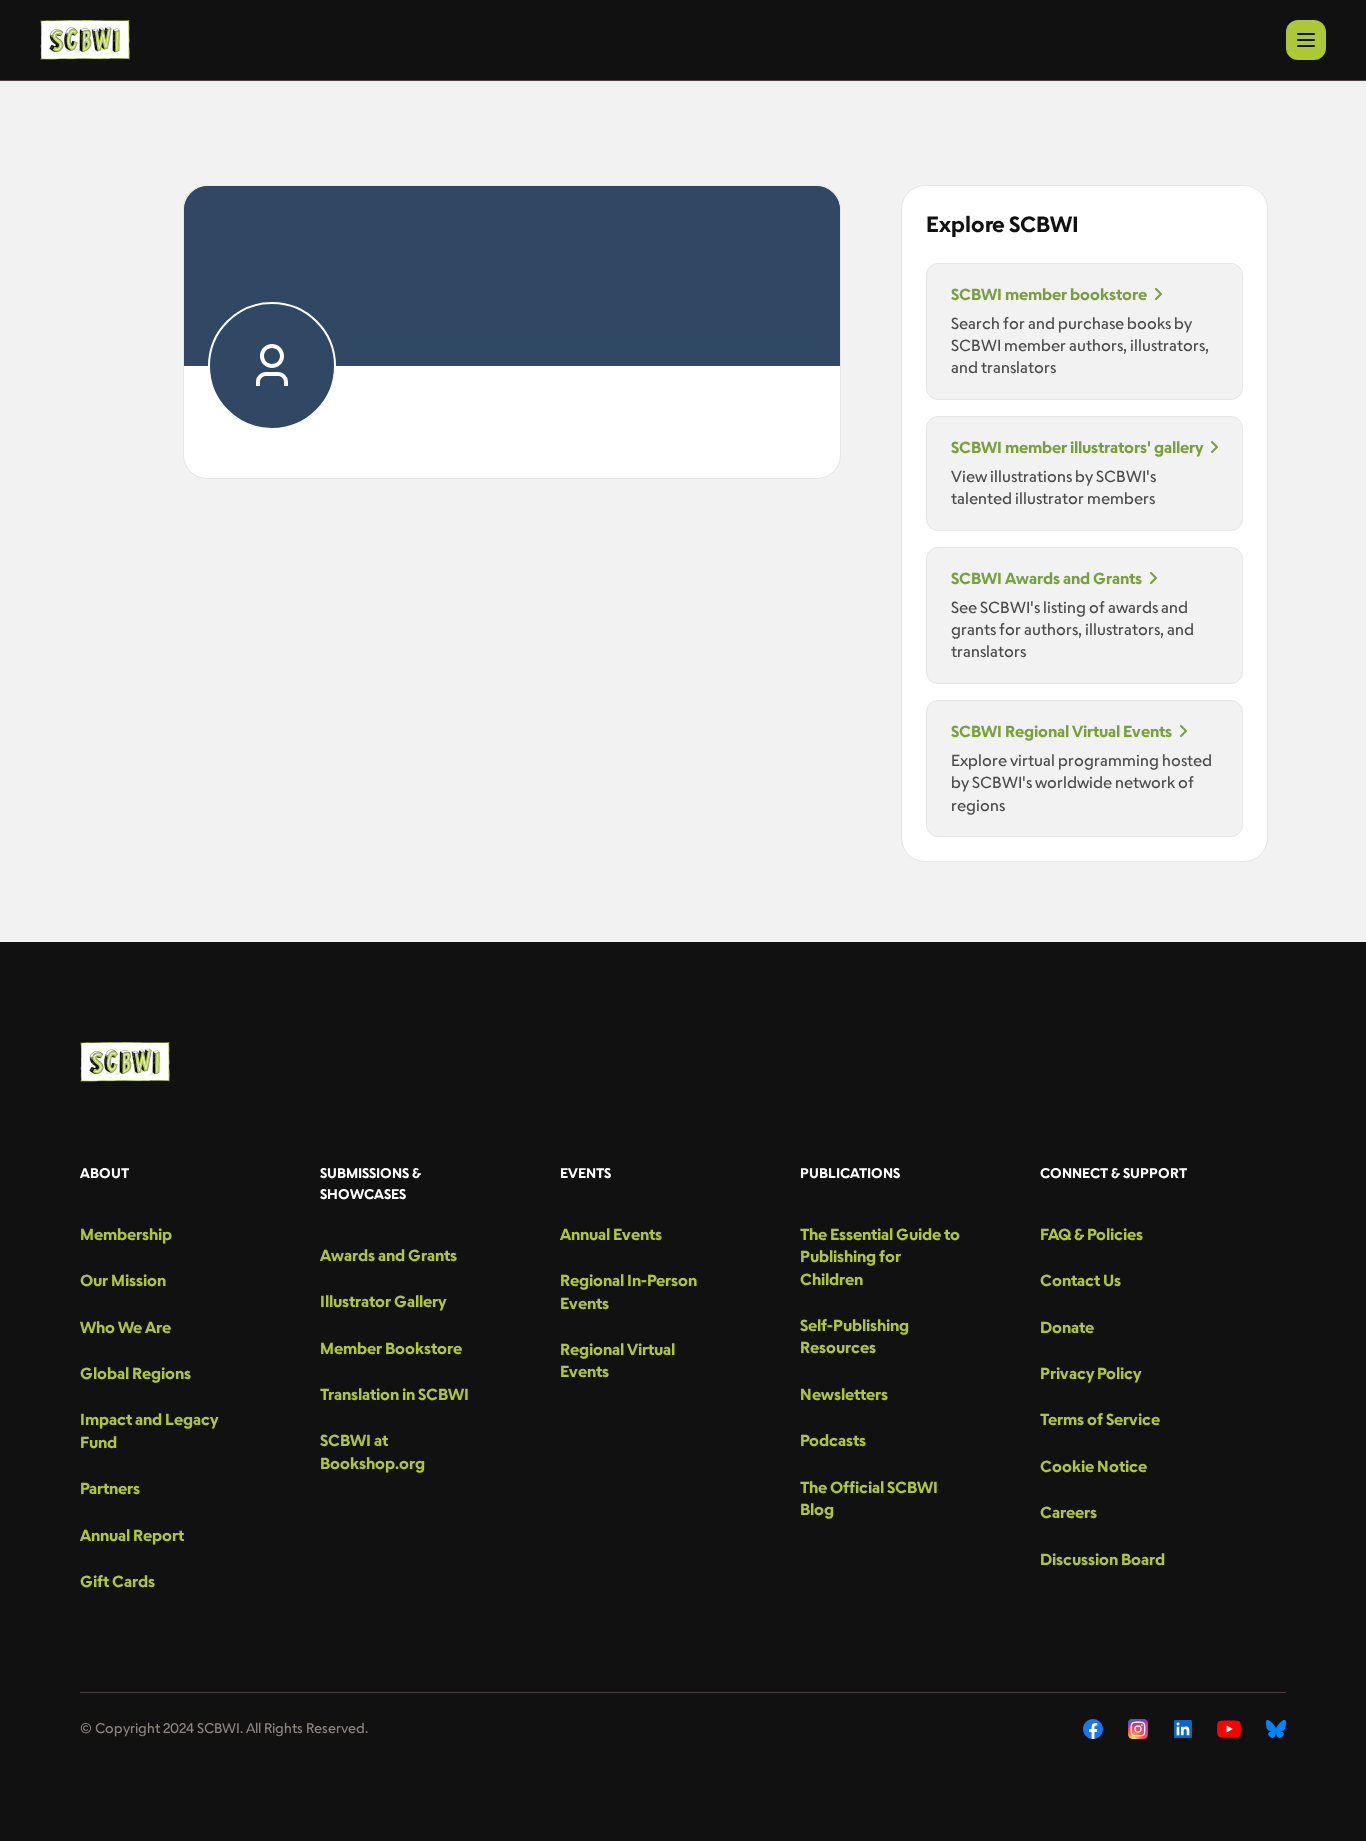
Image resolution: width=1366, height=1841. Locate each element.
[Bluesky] (1276, 1729)
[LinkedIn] (1183, 1729)
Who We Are (125, 1327)
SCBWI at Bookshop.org (372, 1451)
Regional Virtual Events (617, 1360)
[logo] (85, 40)
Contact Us (1080, 1280)
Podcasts (833, 1440)
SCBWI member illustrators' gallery (1077, 447)
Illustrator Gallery (383, 1301)
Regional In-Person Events (628, 1291)
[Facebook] (1093, 1729)
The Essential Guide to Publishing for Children (880, 1256)
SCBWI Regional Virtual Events (1061, 731)
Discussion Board (1102, 1559)
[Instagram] (1138, 1729)
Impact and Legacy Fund (149, 1430)
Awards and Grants (388, 1255)
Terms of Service (1100, 1419)
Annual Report (132, 1535)
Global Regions (135, 1373)
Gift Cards (117, 1581)
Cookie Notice (1093, 1466)
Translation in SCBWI (394, 1394)
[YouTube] (1229, 1729)
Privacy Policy (1090, 1373)
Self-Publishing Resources (854, 1336)
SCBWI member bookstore (1049, 294)
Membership (126, 1234)
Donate (1067, 1327)
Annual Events (611, 1234)
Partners (110, 1488)
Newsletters (844, 1394)
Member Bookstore (391, 1348)
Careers (1068, 1512)
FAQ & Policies (1091, 1234)
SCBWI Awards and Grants (1046, 578)
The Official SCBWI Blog (869, 1498)
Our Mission (123, 1280)
